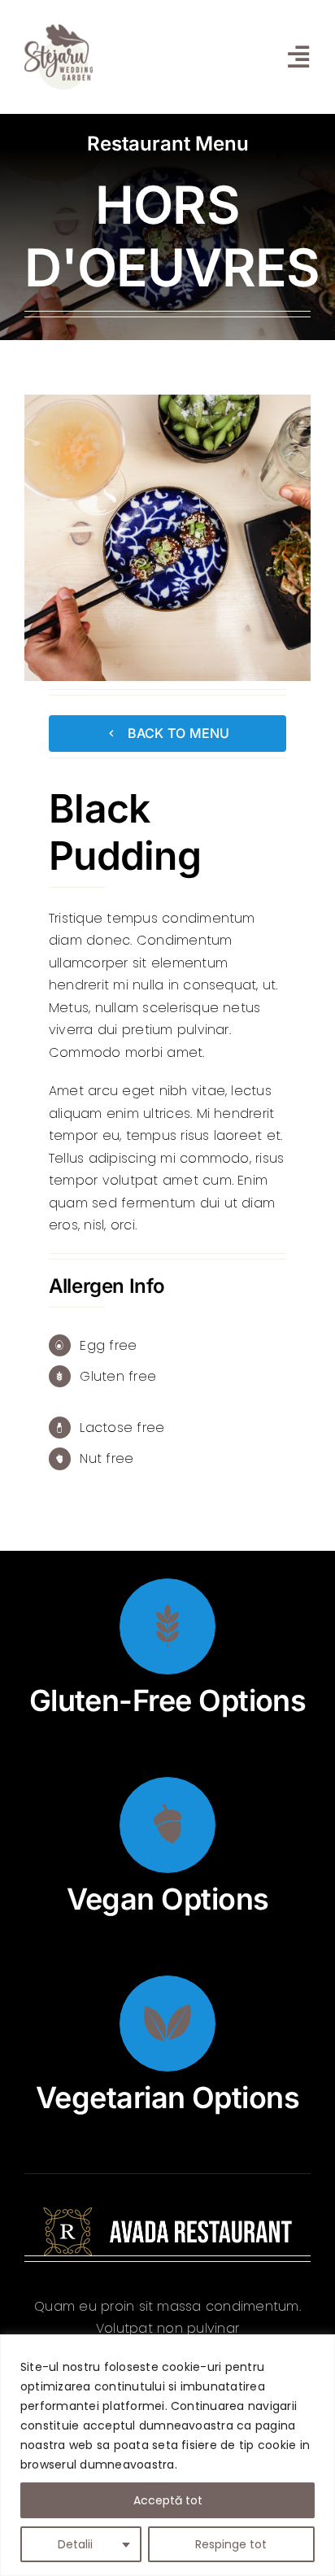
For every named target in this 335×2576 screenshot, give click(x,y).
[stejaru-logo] (59, 31)
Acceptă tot (168, 2500)
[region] (167, 2455)
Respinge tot (231, 2544)
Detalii (75, 2544)
